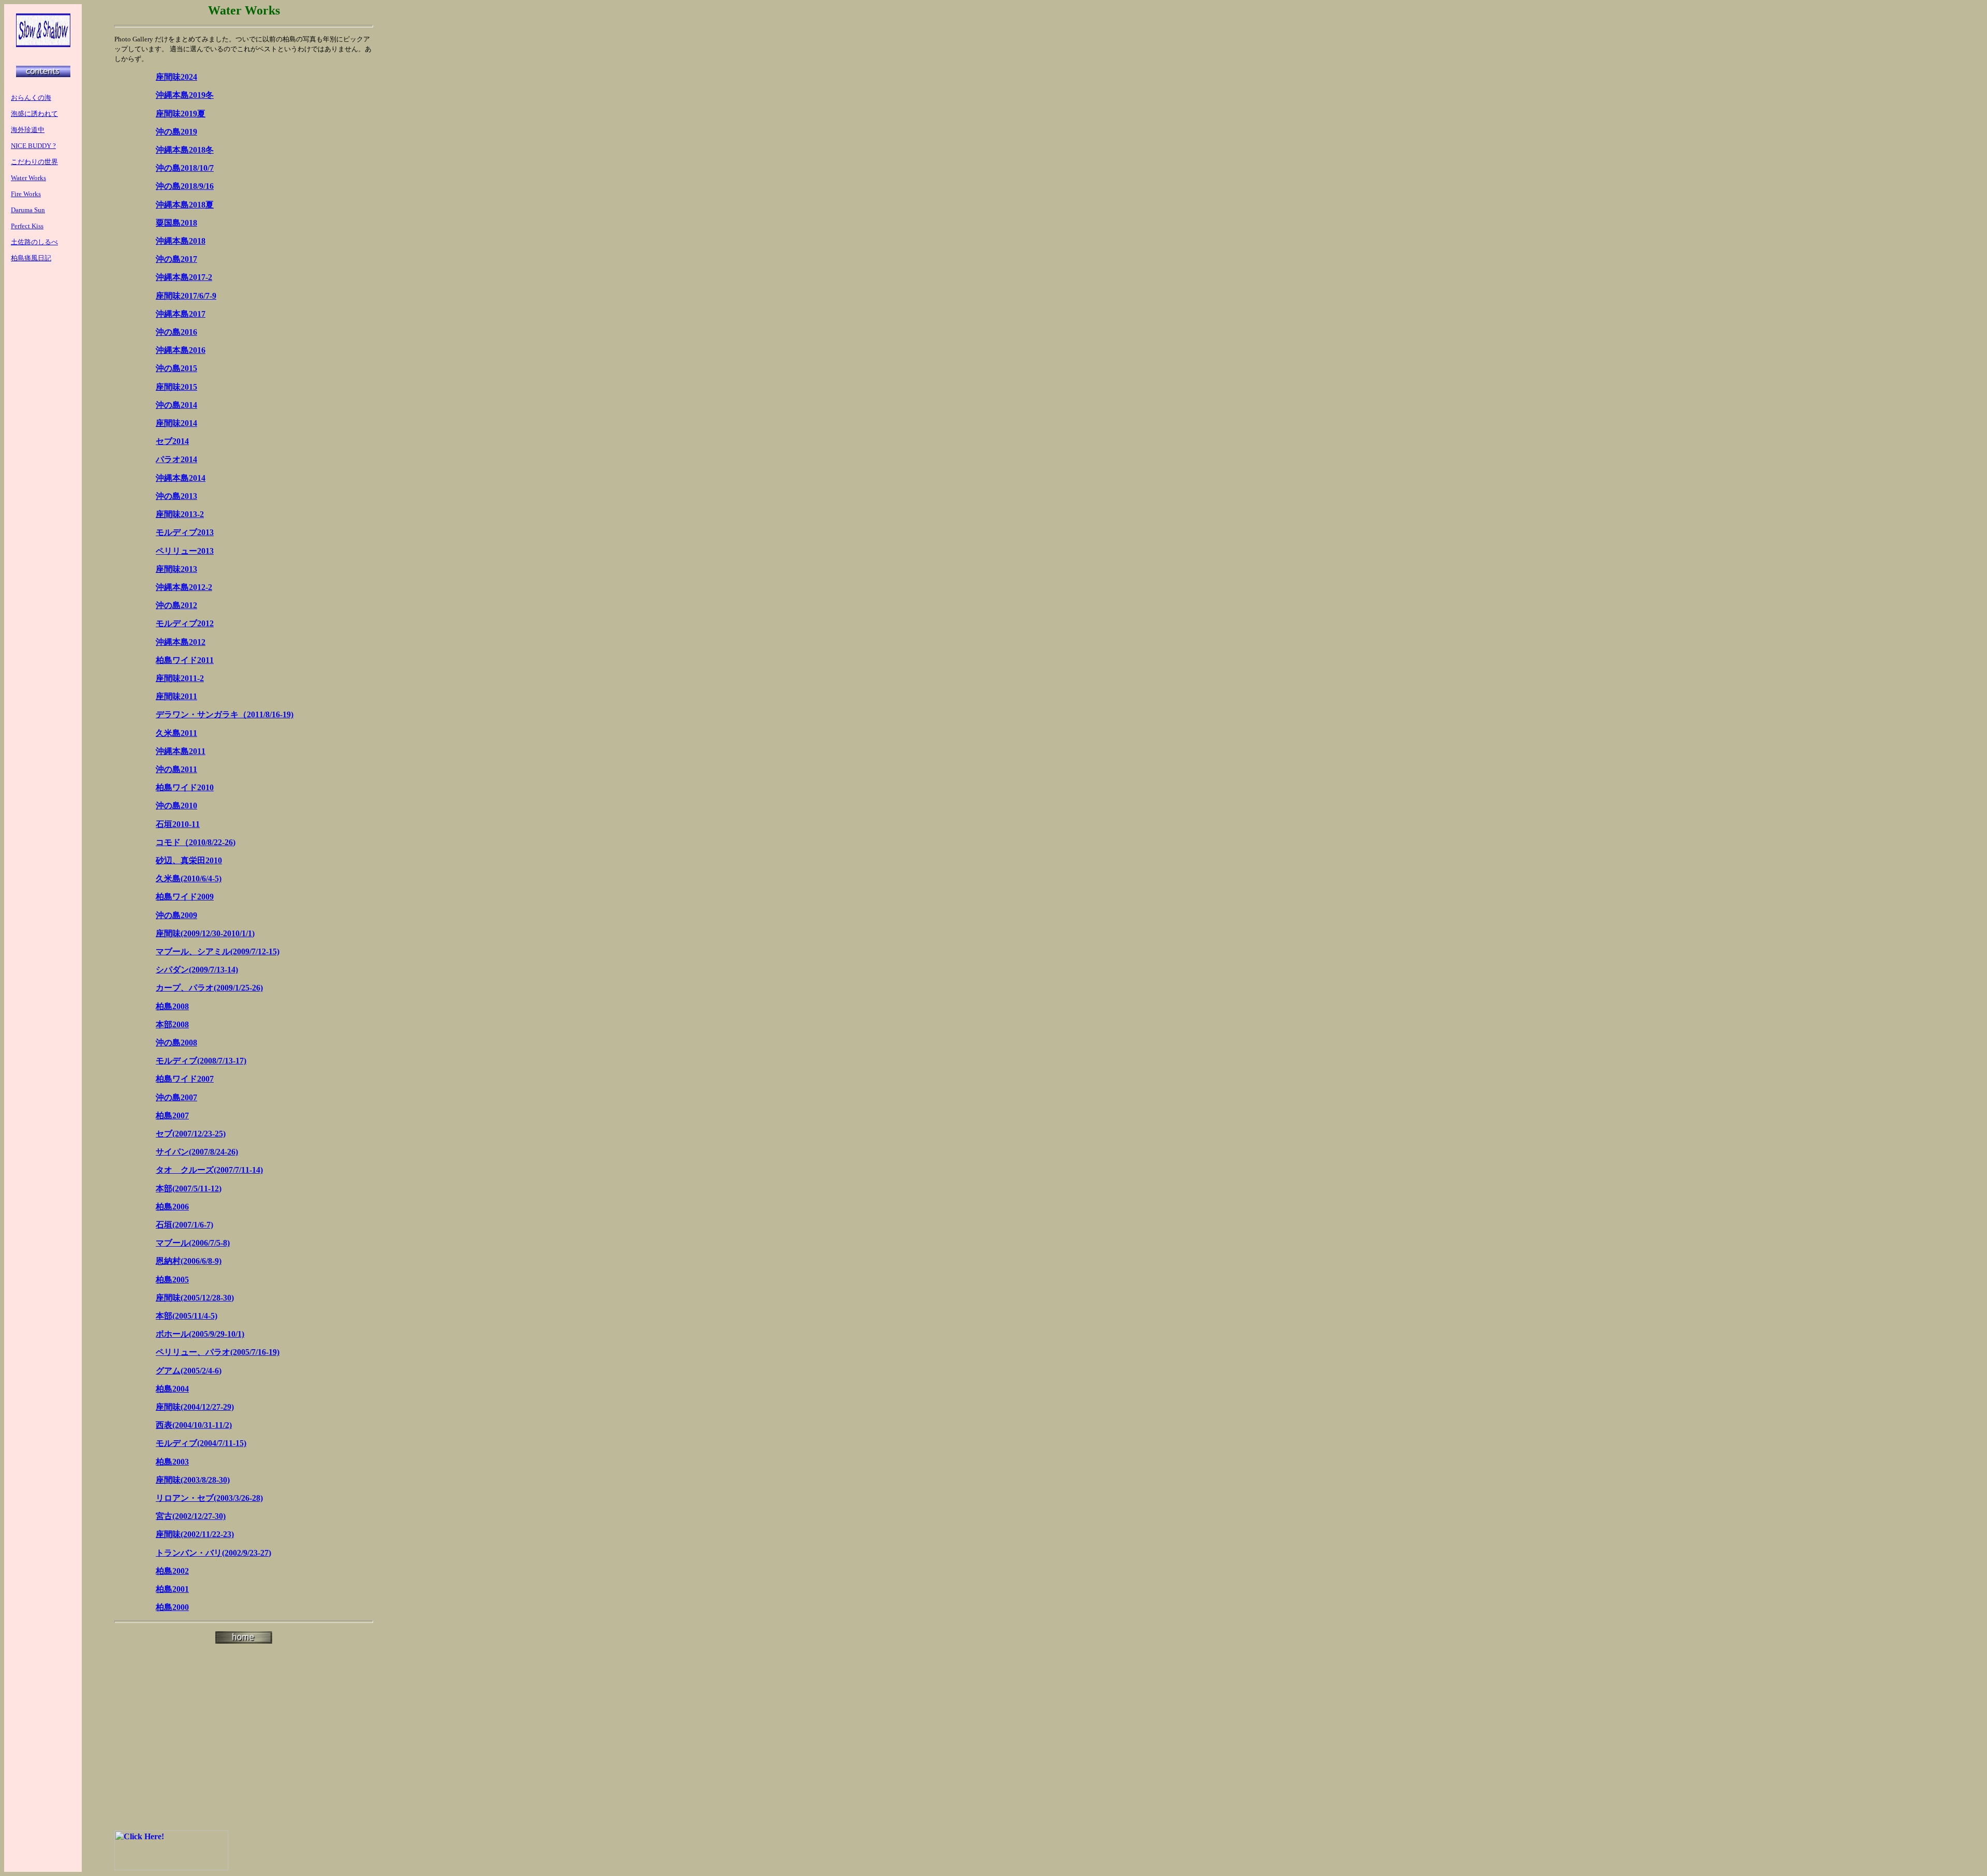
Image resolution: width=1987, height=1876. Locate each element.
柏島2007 (172, 1116)
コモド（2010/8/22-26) (196, 842)
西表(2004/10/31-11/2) (194, 1425)
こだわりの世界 (34, 162)
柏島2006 (172, 1207)
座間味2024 (176, 77)
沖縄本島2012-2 (184, 587)
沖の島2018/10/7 (185, 168)
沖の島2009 (176, 915)
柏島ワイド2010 (185, 787)
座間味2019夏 (181, 114)
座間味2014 (176, 423)
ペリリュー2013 (185, 551)
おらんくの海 (31, 98)
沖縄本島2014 (181, 478)
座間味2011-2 (180, 678)
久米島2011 (176, 733)
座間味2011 (176, 696)
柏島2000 (172, 1607)
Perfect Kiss (27, 226)
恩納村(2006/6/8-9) (189, 1261)
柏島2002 (172, 1571)
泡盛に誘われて (34, 114)
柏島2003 (172, 1462)
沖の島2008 (176, 1043)
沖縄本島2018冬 (185, 150)
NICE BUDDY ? (33, 146)
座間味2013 (176, 569)
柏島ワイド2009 (185, 897)
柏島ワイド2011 (185, 660)
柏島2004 (172, 1389)
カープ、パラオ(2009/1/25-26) (209, 988)
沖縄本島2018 (181, 241)
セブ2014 (172, 441)
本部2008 (172, 1024)
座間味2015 (176, 387)
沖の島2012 (176, 605)
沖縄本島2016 (181, 350)
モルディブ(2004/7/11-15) (201, 1443)
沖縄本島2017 (181, 314)
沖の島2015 (176, 368)
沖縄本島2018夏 (185, 205)
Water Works (28, 178)
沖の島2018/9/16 (185, 186)
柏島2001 (172, 1589)
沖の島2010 (176, 806)
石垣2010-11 (178, 824)
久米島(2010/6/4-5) (189, 878)
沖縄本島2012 (181, 642)
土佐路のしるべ (34, 242)
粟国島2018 (176, 223)
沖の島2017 (176, 259)
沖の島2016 (176, 332)
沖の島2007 (176, 1097)
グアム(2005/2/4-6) (189, 1371)
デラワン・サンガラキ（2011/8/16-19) (225, 714)
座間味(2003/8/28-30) (193, 1480)
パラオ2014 (176, 459)
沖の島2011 (176, 769)
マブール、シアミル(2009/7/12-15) (218, 951)
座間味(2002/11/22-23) (195, 1534)
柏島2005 (172, 1280)
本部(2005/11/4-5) (187, 1316)
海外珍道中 (28, 130)
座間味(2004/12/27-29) (195, 1407)
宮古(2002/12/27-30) (191, 1516)
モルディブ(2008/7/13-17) (201, 1061)
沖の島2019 (176, 132)
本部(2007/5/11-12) (189, 1188)
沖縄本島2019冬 (185, 95)
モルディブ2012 (185, 623)
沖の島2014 (176, 405)
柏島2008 (172, 1006)
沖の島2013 (176, 496)
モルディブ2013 (185, 532)
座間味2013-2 (180, 514)
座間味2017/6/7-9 (186, 296)
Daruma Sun (28, 210)
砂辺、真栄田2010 (189, 860)
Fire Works (26, 194)
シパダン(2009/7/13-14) (197, 970)
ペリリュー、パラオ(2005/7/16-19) (218, 1352)
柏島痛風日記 (31, 258)
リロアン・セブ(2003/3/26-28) (209, 1498)
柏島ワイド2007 (185, 1079)
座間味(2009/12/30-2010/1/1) (205, 933)
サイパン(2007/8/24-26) (197, 1152)
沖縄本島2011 (181, 751)
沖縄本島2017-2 (184, 277)
